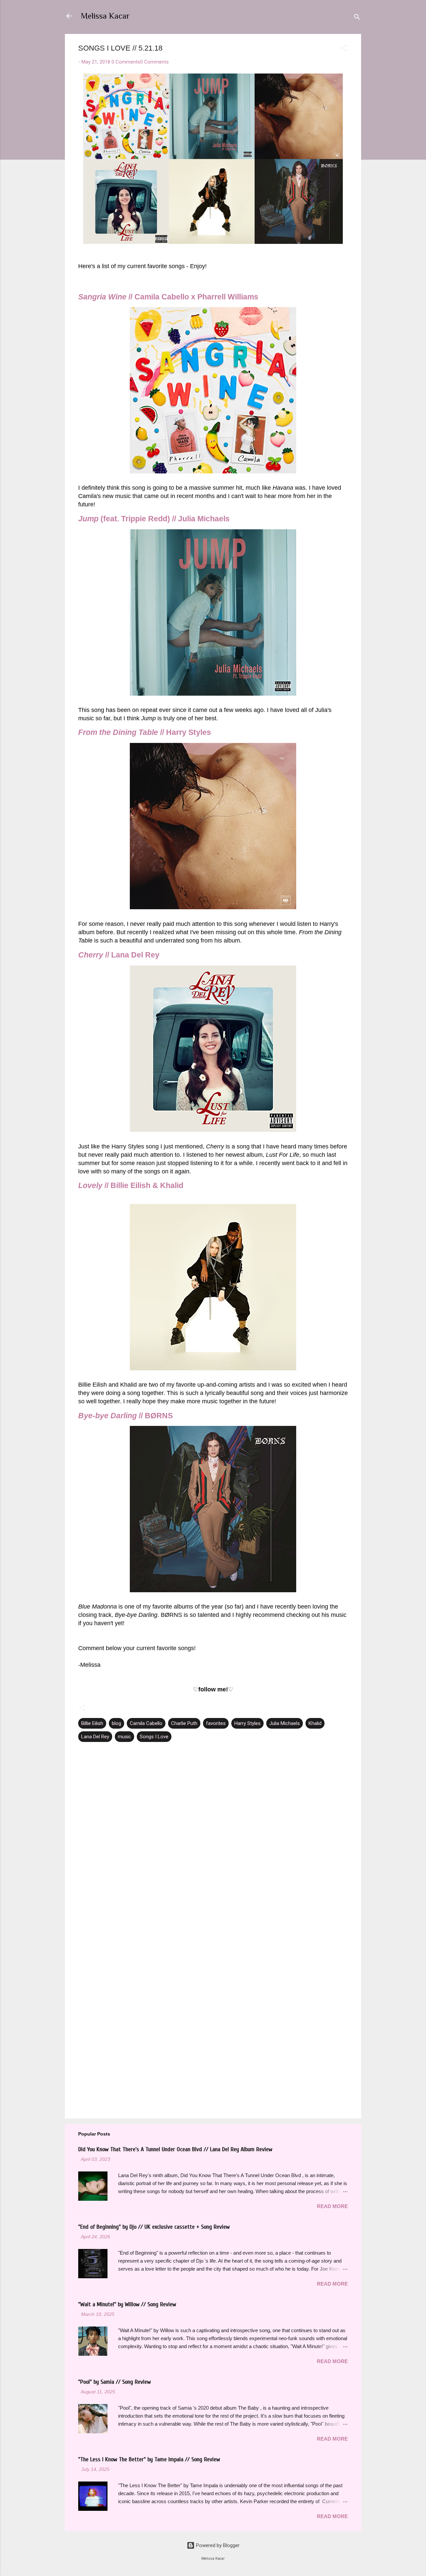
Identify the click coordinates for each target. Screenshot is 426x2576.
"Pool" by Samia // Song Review (114, 2382)
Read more (332, 2206)
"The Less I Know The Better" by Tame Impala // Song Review (149, 2459)
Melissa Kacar (105, 16)
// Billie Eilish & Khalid (131, 1186)
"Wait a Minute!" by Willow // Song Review (127, 2304)
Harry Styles (247, 1723)
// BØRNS (125, 1416)
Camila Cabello (146, 1723)
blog (116, 1723)
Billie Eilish (92, 1723)
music (124, 1737)
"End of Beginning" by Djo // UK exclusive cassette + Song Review (154, 2227)
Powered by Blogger (217, 2545)
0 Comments (126, 62)
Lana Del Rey (95, 1737)
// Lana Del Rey (119, 955)
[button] (344, 49)
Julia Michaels (285, 1723)
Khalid (315, 1723)
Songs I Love (154, 1737)
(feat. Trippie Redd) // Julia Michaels (154, 519)
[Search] (357, 18)
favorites (216, 1723)
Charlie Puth (184, 1723)
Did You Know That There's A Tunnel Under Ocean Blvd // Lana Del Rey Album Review (175, 2149)
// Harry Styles (145, 732)
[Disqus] (213, 1834)
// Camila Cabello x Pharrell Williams (168, 297)
